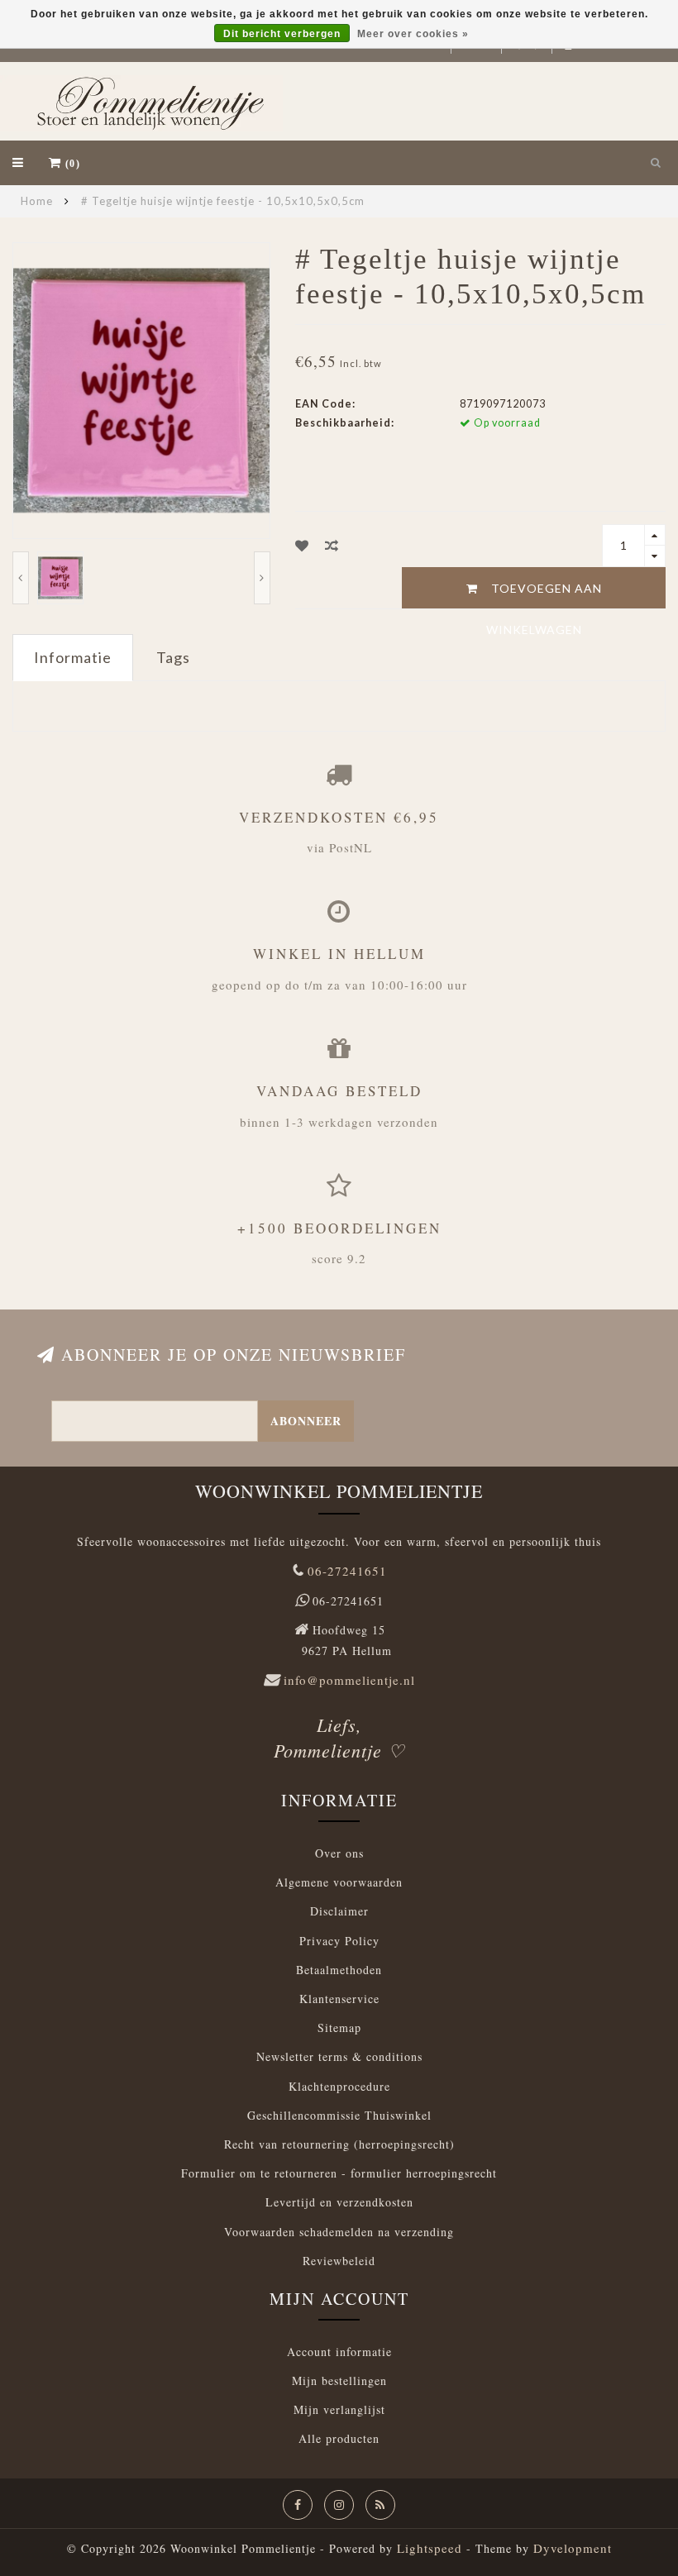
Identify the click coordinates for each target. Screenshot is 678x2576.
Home (37, 201)
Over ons (339, 1853)
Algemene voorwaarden (339, 1882)
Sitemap (339, 2027)
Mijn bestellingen (339, 2380)
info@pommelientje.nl (349, 1680)
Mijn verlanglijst (339, 2409)
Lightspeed (430, 2548)
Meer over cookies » (413, 34)
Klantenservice (339, 1999)
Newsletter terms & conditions (339, 2056)
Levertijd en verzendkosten (339, 2202)
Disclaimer (339, 1911)
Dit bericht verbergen (282, 34)
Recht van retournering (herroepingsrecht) (339, 2144)
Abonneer (306, 1421)
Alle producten (339, 2438)
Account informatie (339, 2352)
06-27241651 (347, 1571)
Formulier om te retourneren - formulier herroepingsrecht (339, 2173)
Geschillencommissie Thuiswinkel (339, 2115)
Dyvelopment (573, 2548)
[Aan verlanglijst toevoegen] (302, 545)
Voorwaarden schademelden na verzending (339, 2232)
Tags (173, 657)
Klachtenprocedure (339, 2086)
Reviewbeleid (339, 2261)
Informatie (73, 657)
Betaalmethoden (339, 1970)
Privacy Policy (339, 1941)
